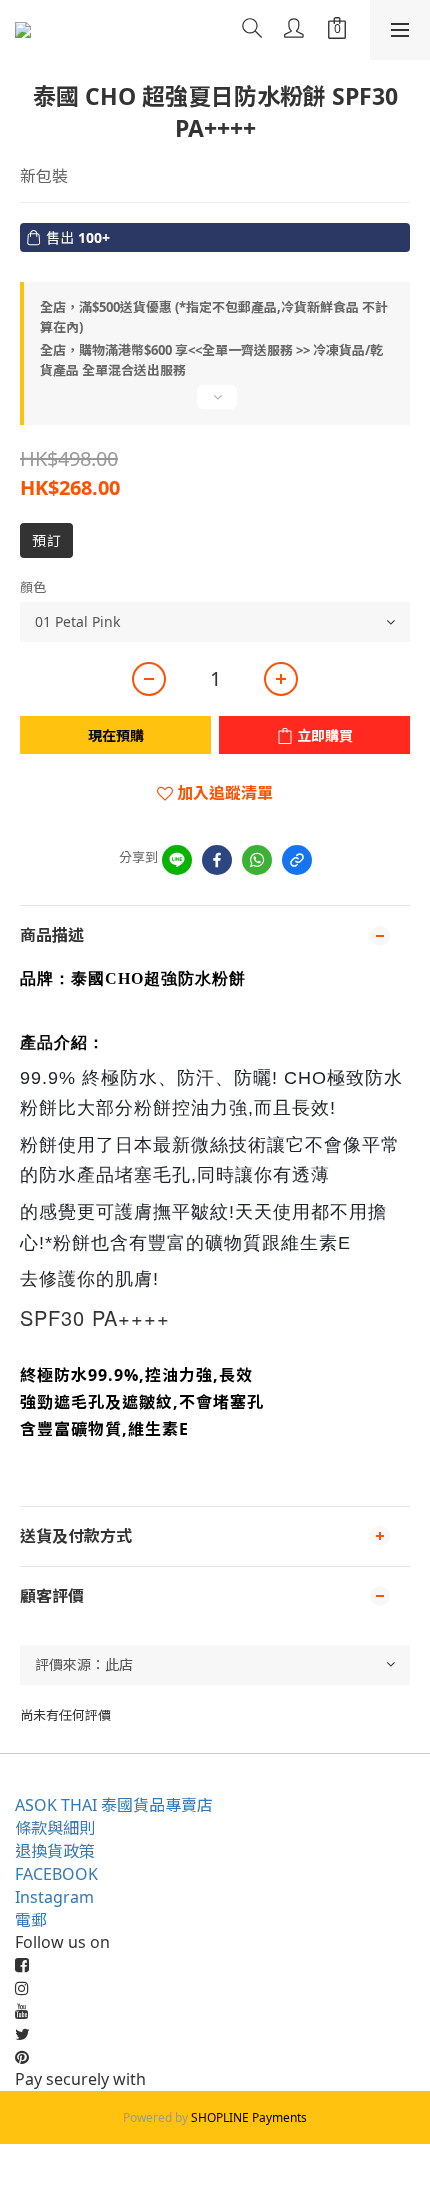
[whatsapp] (257, 860)
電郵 (31, 1920)
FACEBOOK (56, 1874)
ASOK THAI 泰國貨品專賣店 (114, 1805)
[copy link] (297, 860)
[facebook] (217, 860)
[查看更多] (215, 405)
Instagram (54, 1897)
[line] (177, 860)
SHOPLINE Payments (249, 2117)
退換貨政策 (55, 1851)
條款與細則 (55, 1828)
